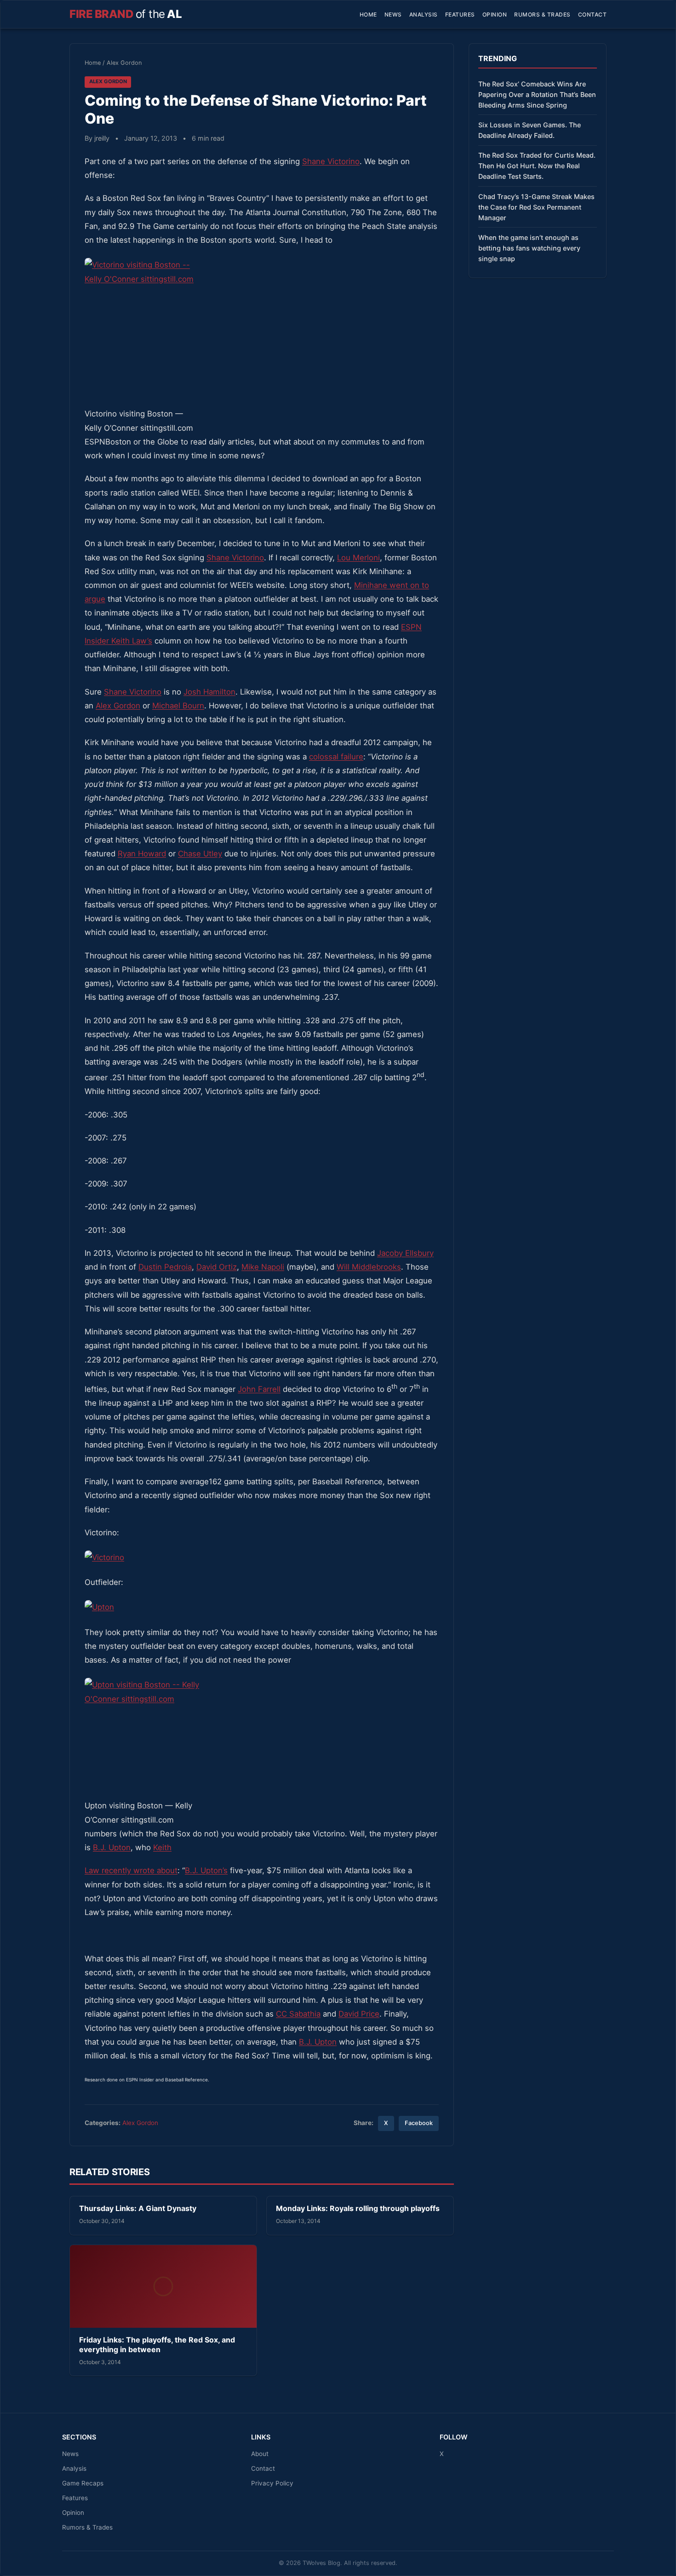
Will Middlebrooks (369, 1267)
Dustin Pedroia (165, 1267)
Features (460, 14)
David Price (359, 2014)
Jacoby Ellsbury (405, 1253)
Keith (162, 1847)
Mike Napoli (263, 1267)
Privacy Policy (272, 2483)
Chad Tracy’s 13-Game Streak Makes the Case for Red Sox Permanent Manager (536, 207)
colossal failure (336, 757)
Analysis (424, 14)
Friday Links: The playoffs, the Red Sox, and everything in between (157, 2345)
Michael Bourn (178, 706)
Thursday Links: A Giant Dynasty (138, 2208)
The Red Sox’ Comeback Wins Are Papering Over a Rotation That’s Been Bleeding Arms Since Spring (537, 94)
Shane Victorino (331, 161)
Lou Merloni (358, 558)
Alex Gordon (124, 63)
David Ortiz (217, 1267)
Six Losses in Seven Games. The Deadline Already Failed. (530, 130)
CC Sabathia (298, 2014)
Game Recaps (83, 2483)
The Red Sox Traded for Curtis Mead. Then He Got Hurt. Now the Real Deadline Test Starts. (537, 166)
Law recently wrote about (131, 1870)
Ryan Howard (142, 854)
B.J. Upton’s (206, 1870)
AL (126, 14)
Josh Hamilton (209, 692)
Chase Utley (200, 854)
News (393, 14)
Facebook (419, 2123)
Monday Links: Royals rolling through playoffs (358, 2208)
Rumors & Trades (542, 14)
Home (368, 14)
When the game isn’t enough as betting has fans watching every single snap (529, 248)
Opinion (495, 14)
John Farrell (259, 1389)
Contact (593, 14)
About (260, 2454)
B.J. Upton (112, 1847)
